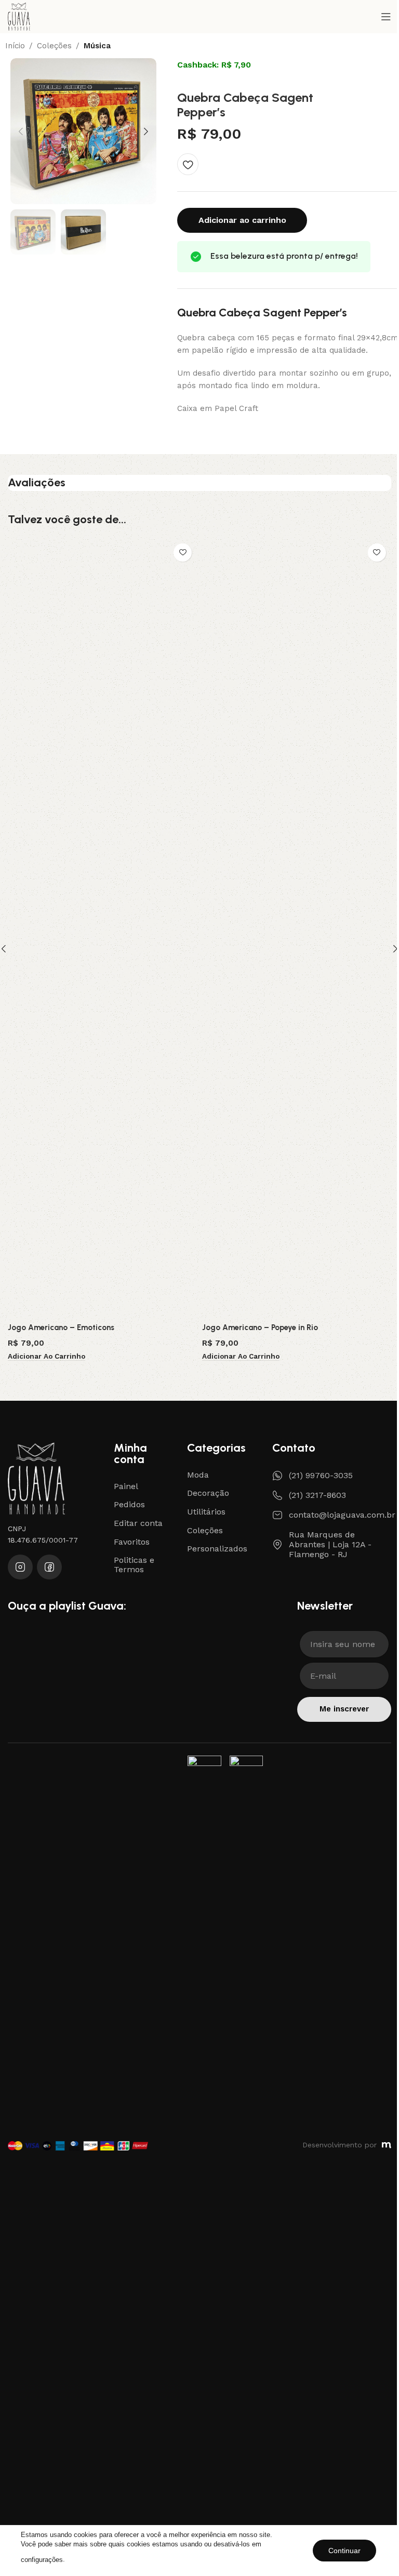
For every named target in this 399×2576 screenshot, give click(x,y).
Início (15, 46)
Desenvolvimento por (340, 2145)
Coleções (54, 46)
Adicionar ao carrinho (242, 220)
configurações (42, 2560)
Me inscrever (344, 1709)
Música (97, 46)
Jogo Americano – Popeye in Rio (260, 1327)
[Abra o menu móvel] (386, 17)
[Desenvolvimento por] (387, 2145)
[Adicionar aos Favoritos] (188, 164)
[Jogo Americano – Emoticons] (102, 928)
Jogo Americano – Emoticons (61, 1327)
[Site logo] (19, 16)
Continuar (344, 2551)
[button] (21, 131)
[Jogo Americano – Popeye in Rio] (297, 928)
